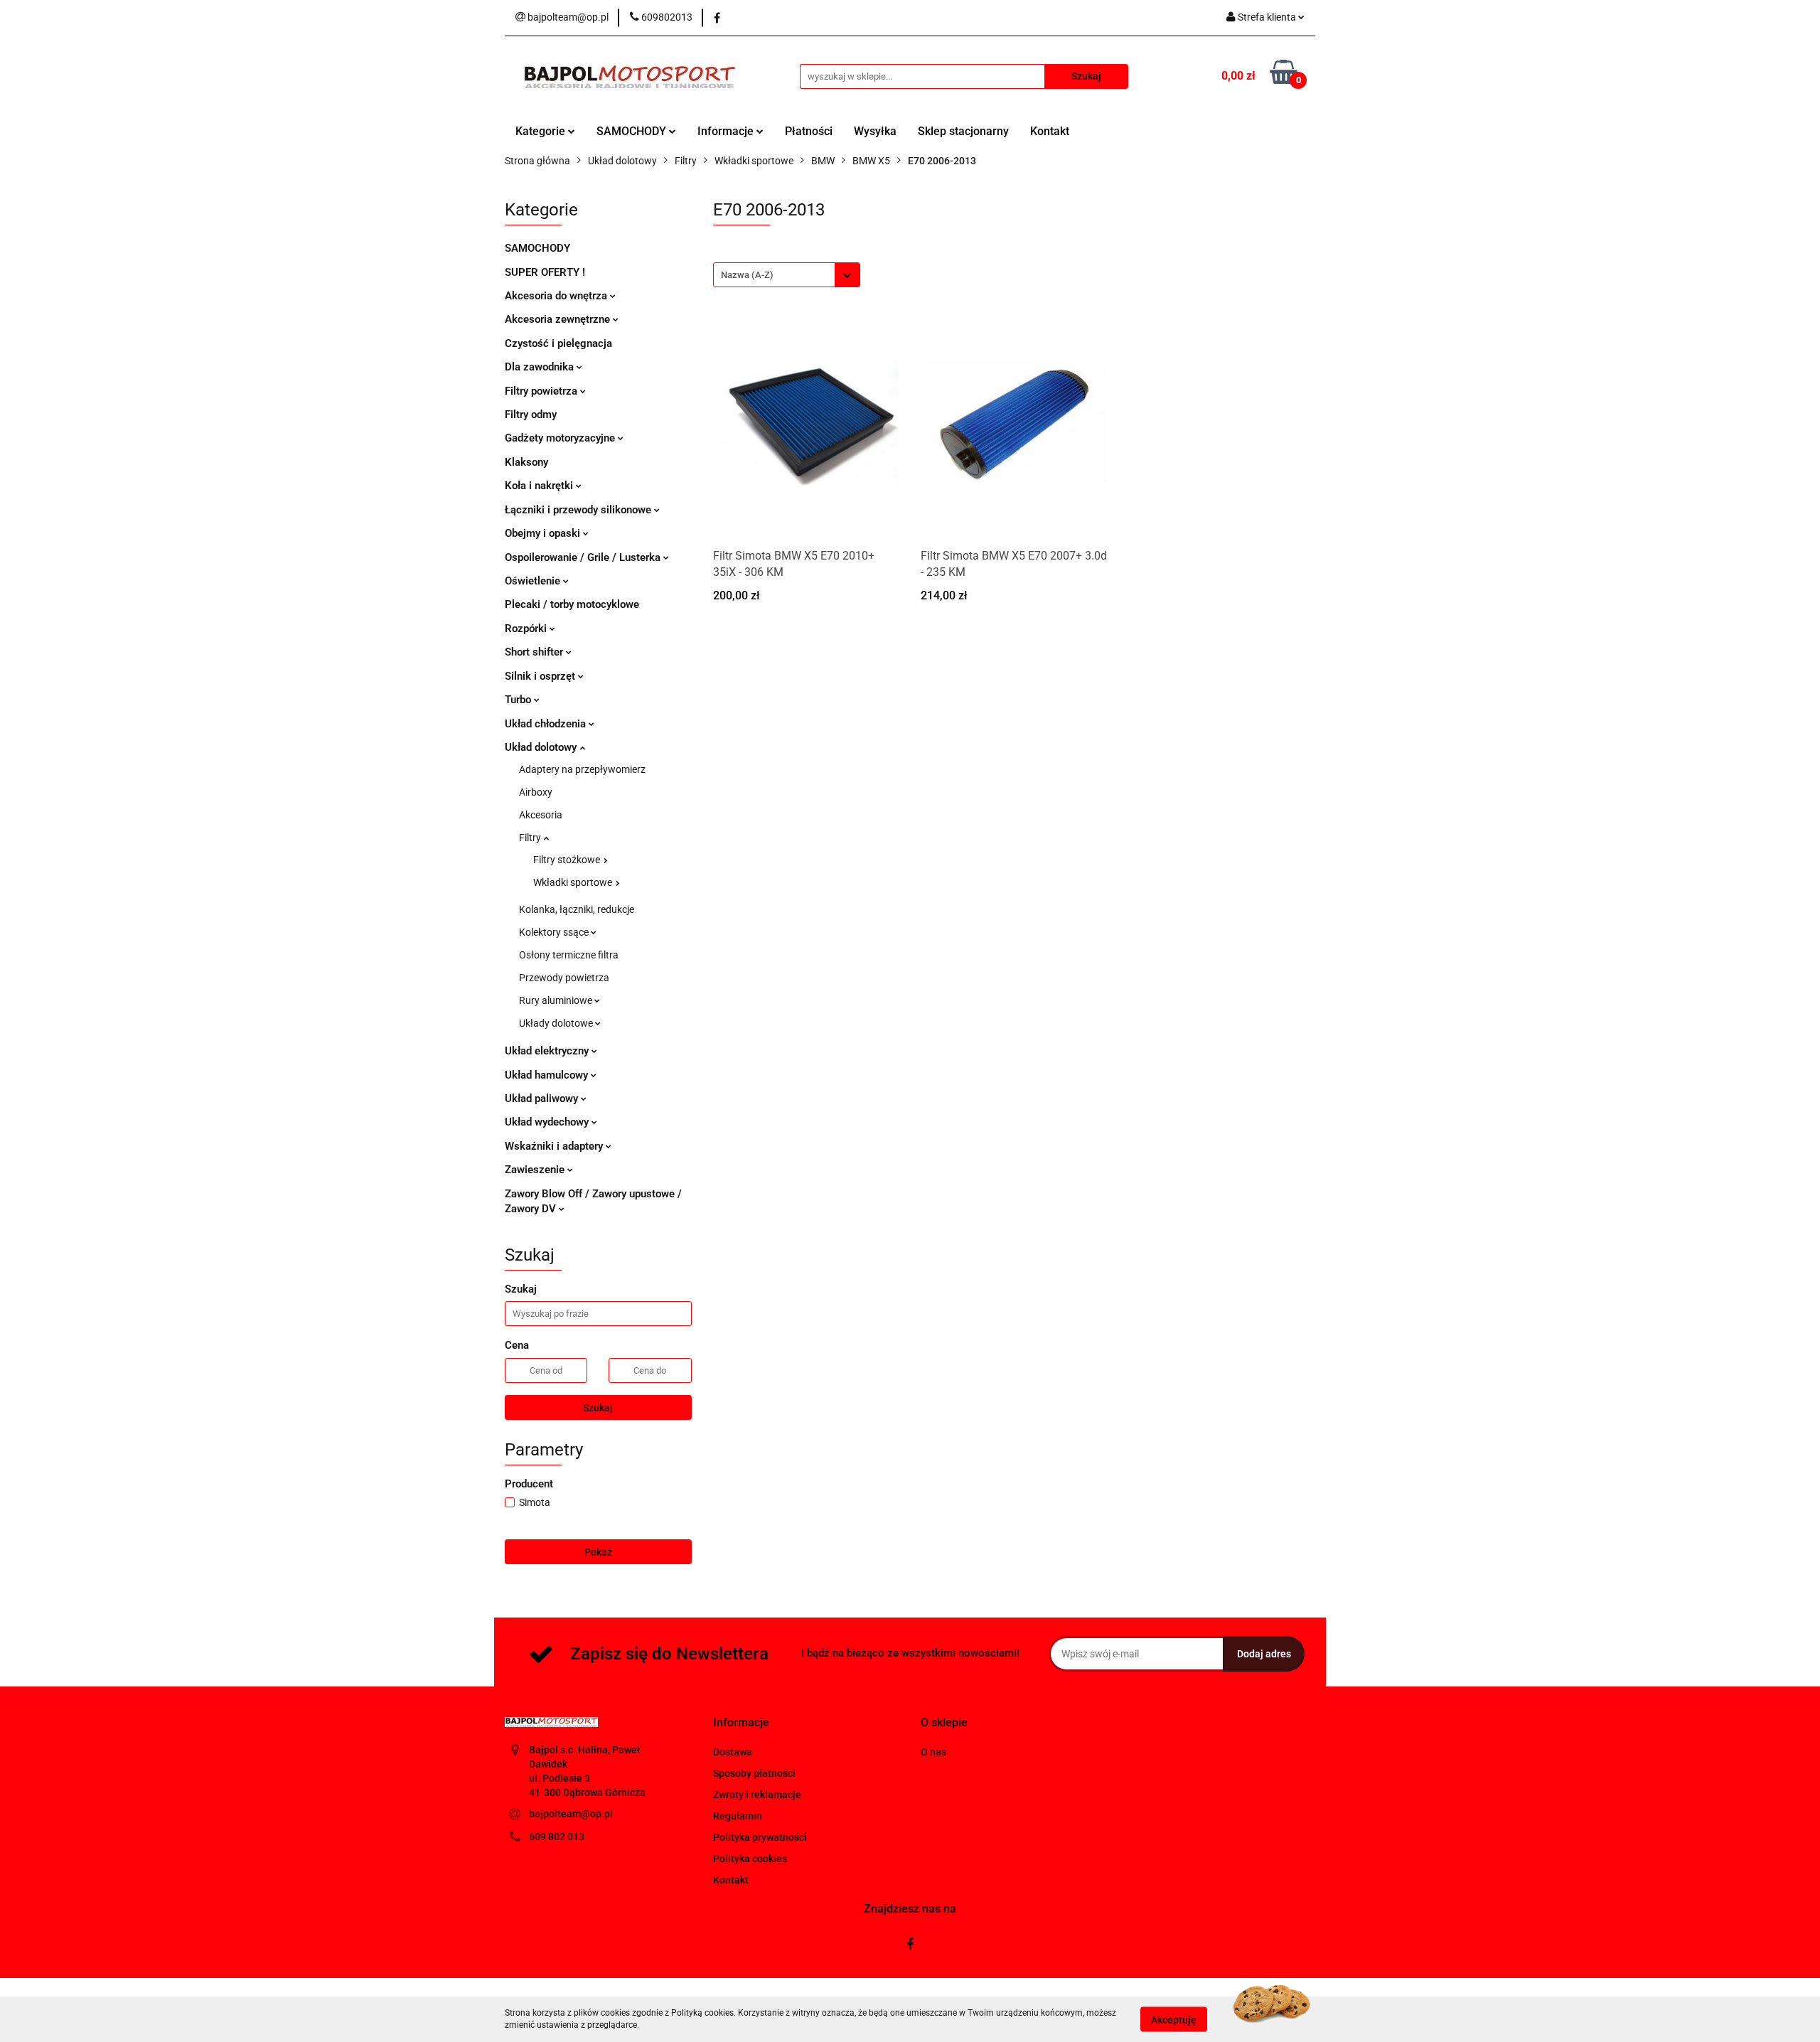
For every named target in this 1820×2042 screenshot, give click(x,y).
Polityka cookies (750, 1859)
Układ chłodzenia (547, 724)
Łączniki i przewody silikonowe (579, 510)
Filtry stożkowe (568, 860)
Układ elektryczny (548, 1051)
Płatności (809, 131)
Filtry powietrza (542, 391)
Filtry (531, 838)
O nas (933, 1752)
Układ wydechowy (548, 1122)
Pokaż (598, 1552)
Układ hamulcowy (548, 1075)
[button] (741, 1723)
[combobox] (787, 275)
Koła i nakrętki (540, 486)
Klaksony (526, 462)
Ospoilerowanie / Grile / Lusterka (584, 557)
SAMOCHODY (633, 131)
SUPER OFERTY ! (545, 272)
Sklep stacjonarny (963, 131)
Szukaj (598, 1408)
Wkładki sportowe (574, 882)
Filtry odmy (531, 415)
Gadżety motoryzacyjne (561, 438)
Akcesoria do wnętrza (557, 296)
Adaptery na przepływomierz (582, 769)
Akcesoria (541, 815)
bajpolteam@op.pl (571, 1814)
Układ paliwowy (543, 1098)
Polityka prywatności (760, 1837)
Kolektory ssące (555, 932)
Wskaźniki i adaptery (555, 1146)
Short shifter (535, 652)
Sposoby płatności (754, 1773)
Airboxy (536, 792)
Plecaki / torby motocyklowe (572, 604)
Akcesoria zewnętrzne (559, 319)
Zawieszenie (536, 1170)
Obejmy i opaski (544, 533)
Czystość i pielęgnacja (558, 343)
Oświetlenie (534, 581)
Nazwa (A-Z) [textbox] (747, 275)
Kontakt (1050, 131)
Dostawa (733, 1752)
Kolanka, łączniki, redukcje (577, 909)
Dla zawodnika (541, 367)
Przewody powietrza (564, 978)
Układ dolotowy (542, 747)
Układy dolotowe (557, 1023)
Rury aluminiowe (557, 1000)
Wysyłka (875, 131)
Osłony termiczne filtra (569, 955)
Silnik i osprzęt (541, 676)
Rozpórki (527, 629)
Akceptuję (1174, 2019)
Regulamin (738, 1816)
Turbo (519, 700)
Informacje (727, 131)
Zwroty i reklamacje (757, 1795)
